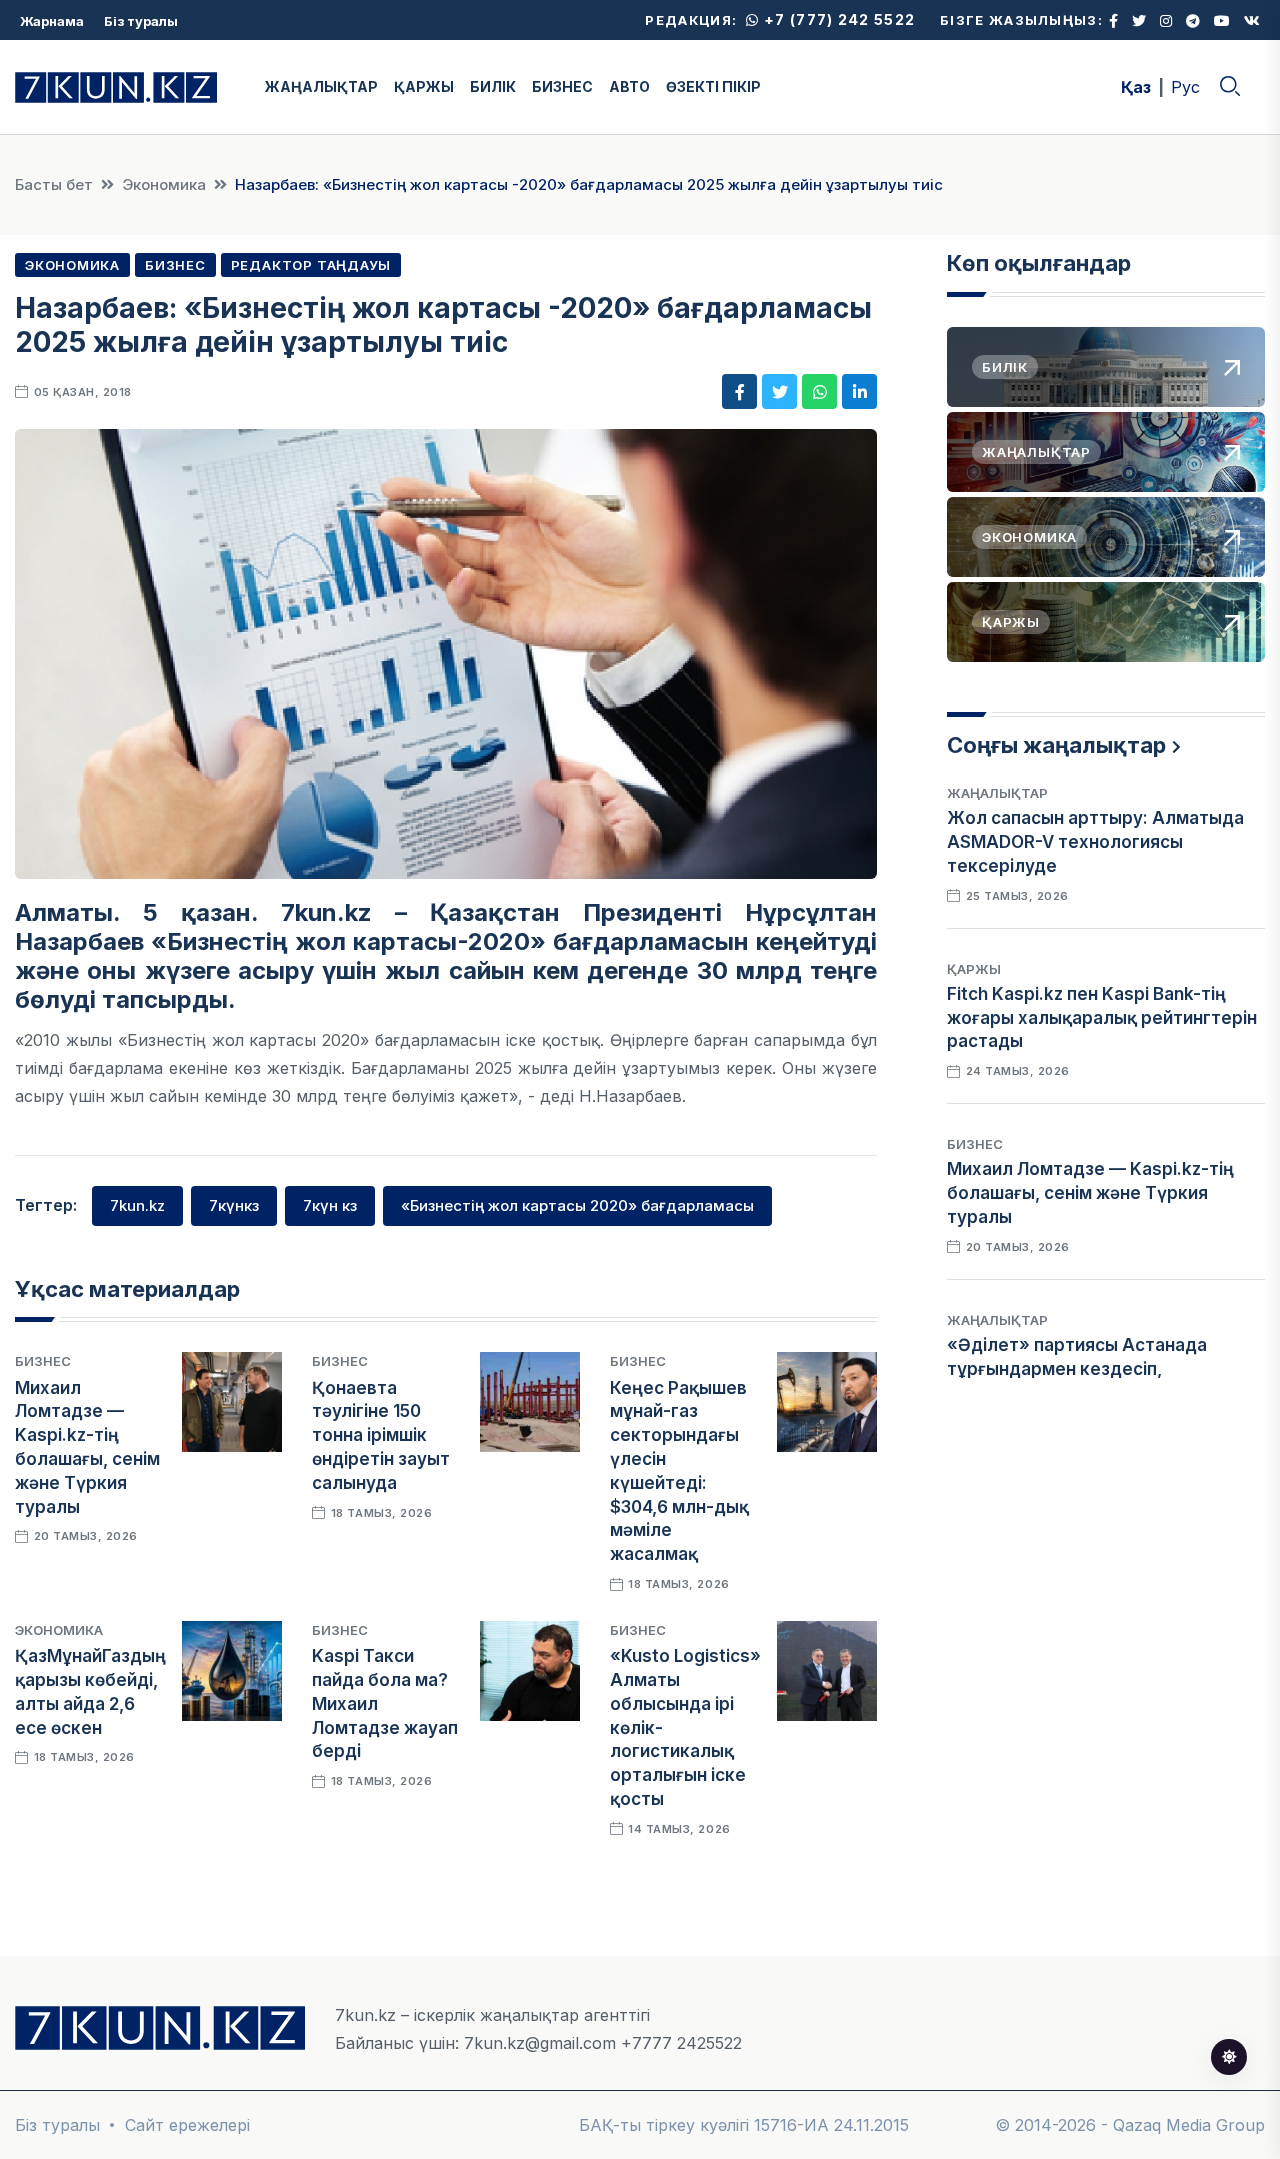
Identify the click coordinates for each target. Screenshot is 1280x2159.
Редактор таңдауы (311, 265)
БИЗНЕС (562, 86)
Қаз (1136, 87)
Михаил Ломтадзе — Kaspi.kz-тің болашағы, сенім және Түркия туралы (1090, 1193)
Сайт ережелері (187, 2125)
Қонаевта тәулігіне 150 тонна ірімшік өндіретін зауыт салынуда (381, 1435)
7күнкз (234, 1205)
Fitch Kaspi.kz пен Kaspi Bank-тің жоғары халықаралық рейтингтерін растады (1102, 1018)
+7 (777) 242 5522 (837, 19)
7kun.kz (137, 1205)
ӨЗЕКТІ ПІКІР (713, 86)
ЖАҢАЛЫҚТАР (321, 86)
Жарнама (52, 21)
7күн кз (330, 1205)
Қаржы (974, 969)
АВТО (629, 86)
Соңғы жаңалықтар (1056, 745)
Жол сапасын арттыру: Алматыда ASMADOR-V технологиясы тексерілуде (1095, 842)
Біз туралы (141, 21)
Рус (1185, 87)
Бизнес (175, 265)
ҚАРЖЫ (424, 86)
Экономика (164, 184)
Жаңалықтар (997, 793)
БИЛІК (493, 86)
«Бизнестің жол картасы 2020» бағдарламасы (577, 1205)
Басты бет (54, 184)
